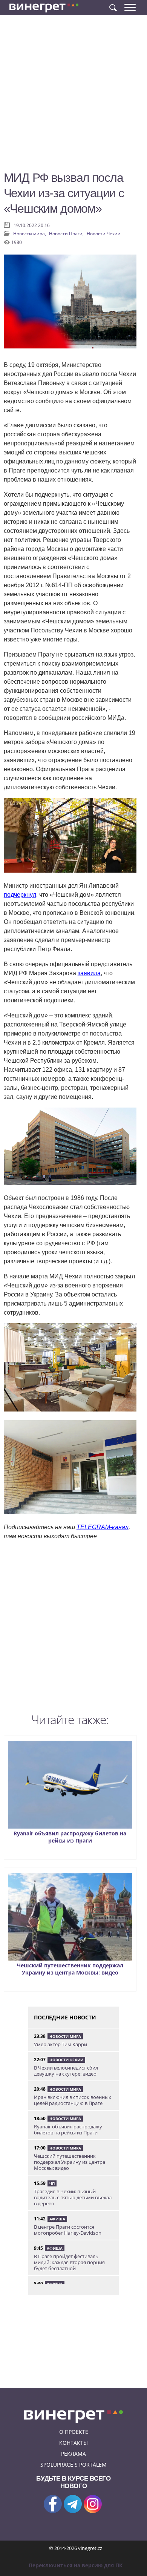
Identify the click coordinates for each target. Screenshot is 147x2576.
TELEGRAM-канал (103, 1527)
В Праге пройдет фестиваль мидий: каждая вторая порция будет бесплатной (69, 2262)
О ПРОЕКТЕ (74, 2432)
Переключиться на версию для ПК (76, 2565)
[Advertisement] (73, 96)
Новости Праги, (67, 234)
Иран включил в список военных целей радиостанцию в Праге (73, 2100)
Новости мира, (30, 234)
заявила (89, 973)
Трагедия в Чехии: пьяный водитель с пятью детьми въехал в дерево (73, 2197)
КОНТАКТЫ (73, 2443)
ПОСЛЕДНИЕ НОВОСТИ (65, 2017)
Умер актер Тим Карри (60, 2044)
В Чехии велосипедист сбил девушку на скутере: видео (66, 2071)
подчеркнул (20, 895)
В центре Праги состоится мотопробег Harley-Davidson (68, 2230)
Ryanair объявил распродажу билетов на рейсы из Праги (70, 1837)
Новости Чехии (104, 234)
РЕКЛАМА (73, 2454)
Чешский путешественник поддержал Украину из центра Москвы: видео (70, 1969)
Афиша (57, 2219)
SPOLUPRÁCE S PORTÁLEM (73, 2465)
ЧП (52, 2183)
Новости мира (65, 2036)
